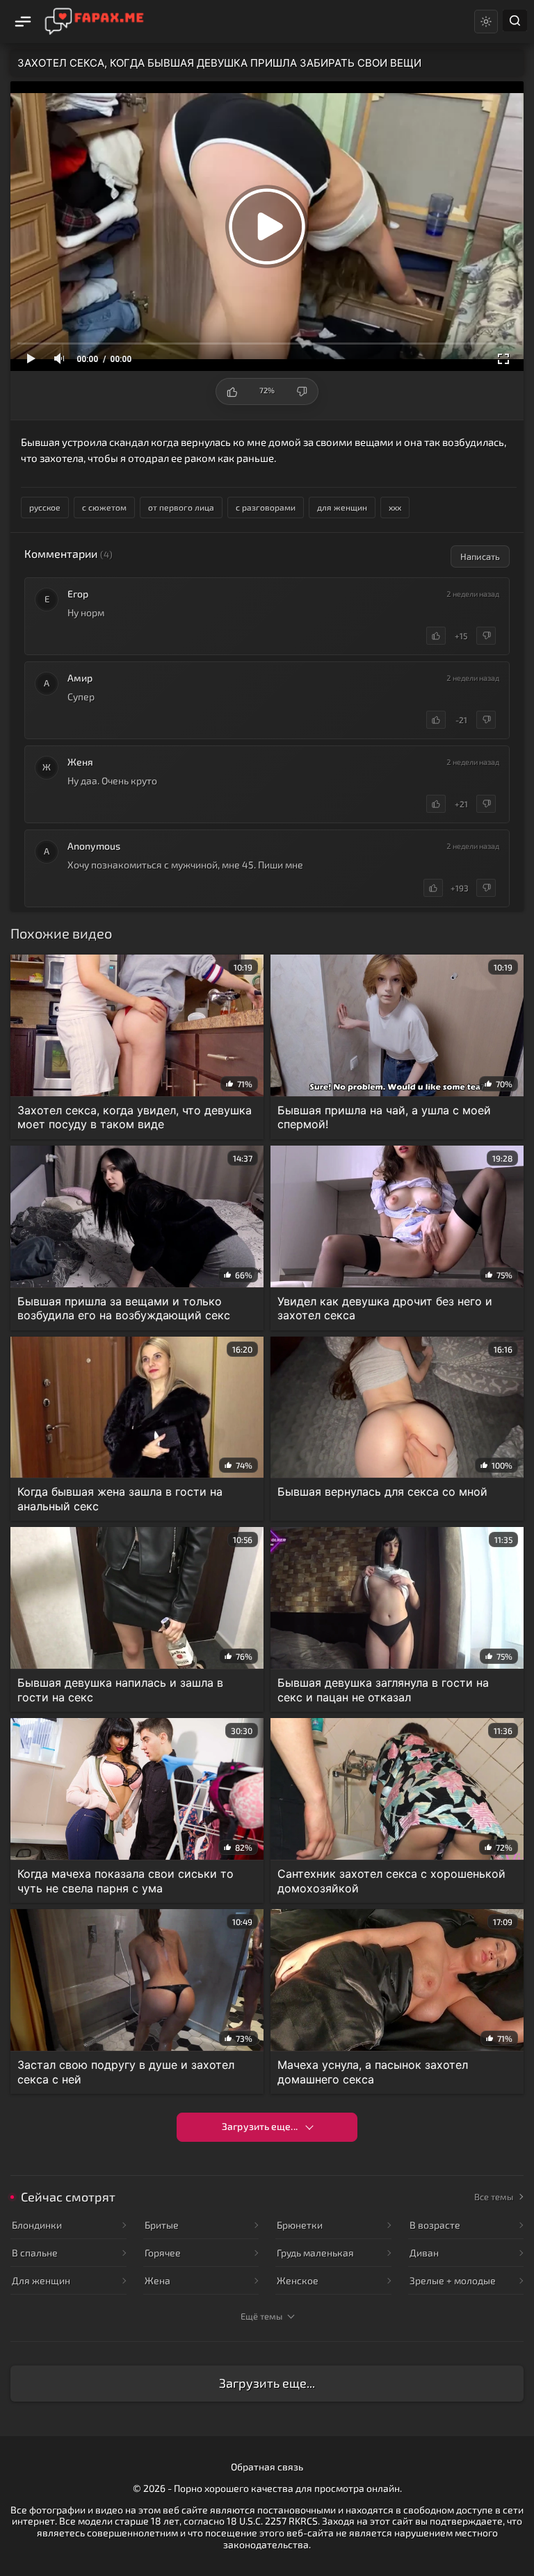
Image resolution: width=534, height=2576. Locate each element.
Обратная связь (267, 2467)
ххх (395, 507)
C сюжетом (104, 507)
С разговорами (266, 507)
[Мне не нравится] (301, 391)
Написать (480, 556)
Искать (515, 20)
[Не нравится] (486, 636)
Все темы (494, 2197)
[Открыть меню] (22, 22)
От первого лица (181, 507)
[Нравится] (436, 636)
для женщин (342, 507)
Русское (45, 507)
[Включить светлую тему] (486, 22)
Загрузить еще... (260, 2126)
